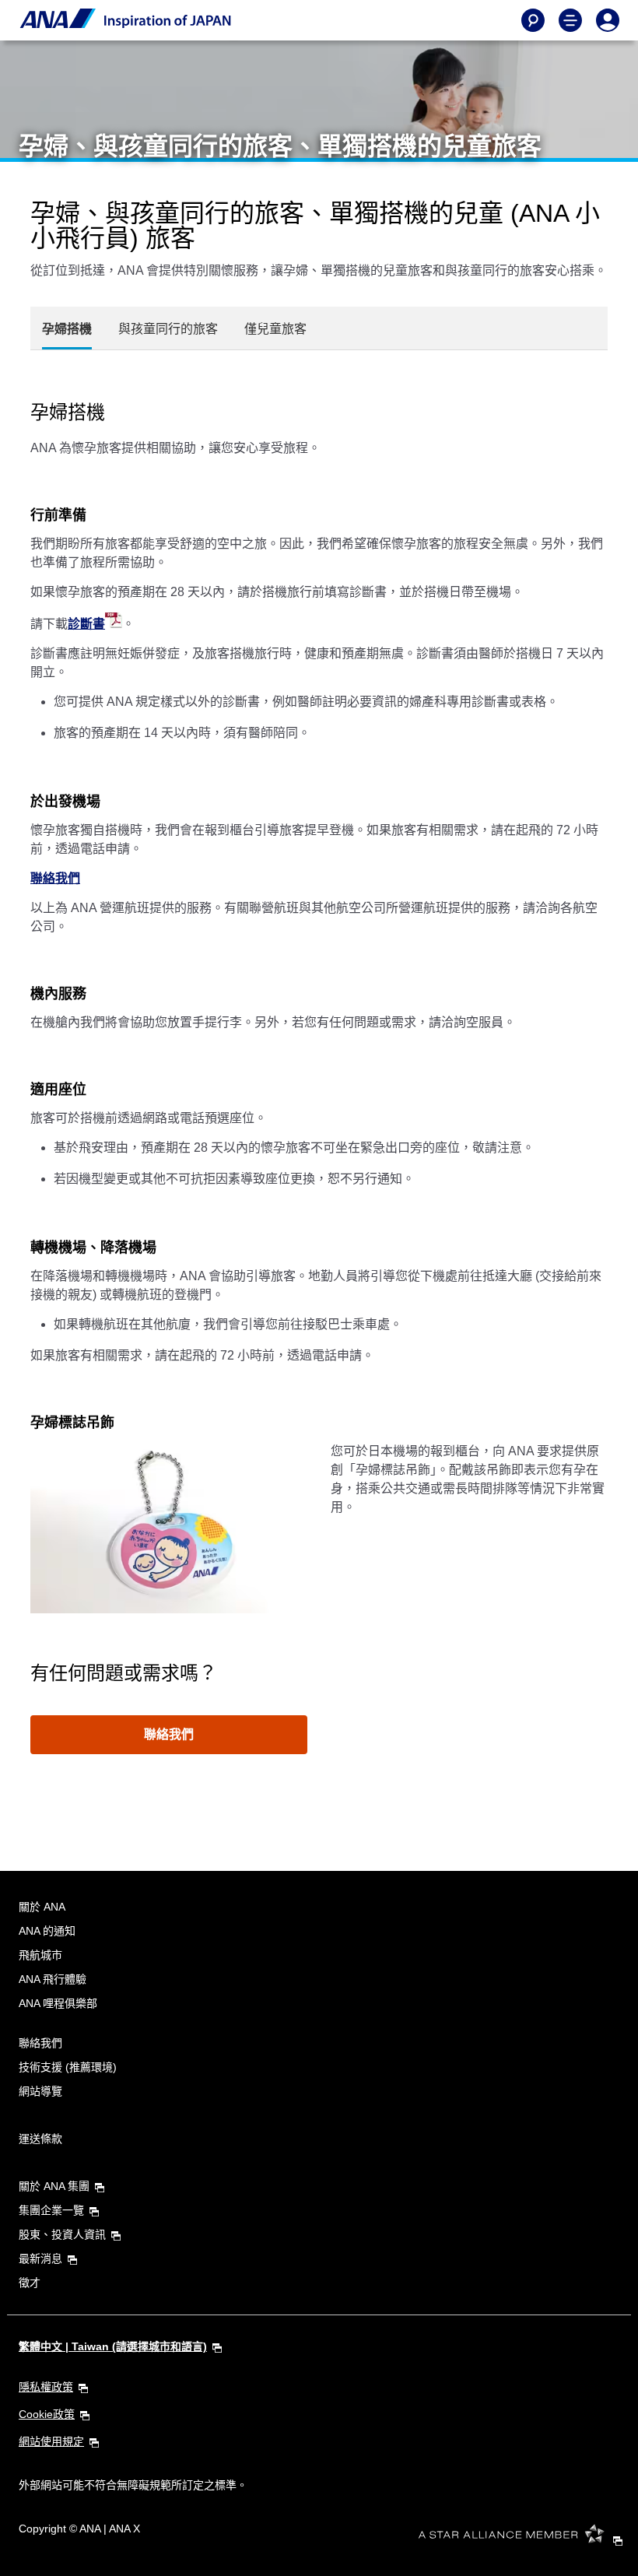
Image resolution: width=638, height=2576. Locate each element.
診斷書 (86, 624)
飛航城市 (40, 1955)
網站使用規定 (51, 2441)
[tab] (67, 329)
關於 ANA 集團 (54, 2186)
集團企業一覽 (51, 2210)
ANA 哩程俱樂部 (58, 2003)
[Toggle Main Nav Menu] (570, 20)
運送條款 (40, 2139)
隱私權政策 (46, 2387)
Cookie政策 (47, 2414)
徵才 (30, 2283)
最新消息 (40, 2258)
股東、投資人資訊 (62, 2234)
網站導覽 (40, 2091)
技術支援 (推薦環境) (68, 2067)
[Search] (533, 20)
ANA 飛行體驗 (53, 1979)
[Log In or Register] (608, 20)
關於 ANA (42, 1907)
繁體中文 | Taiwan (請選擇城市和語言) (113, 2346)
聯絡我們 (55, 878)
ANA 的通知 (47, 1931)
